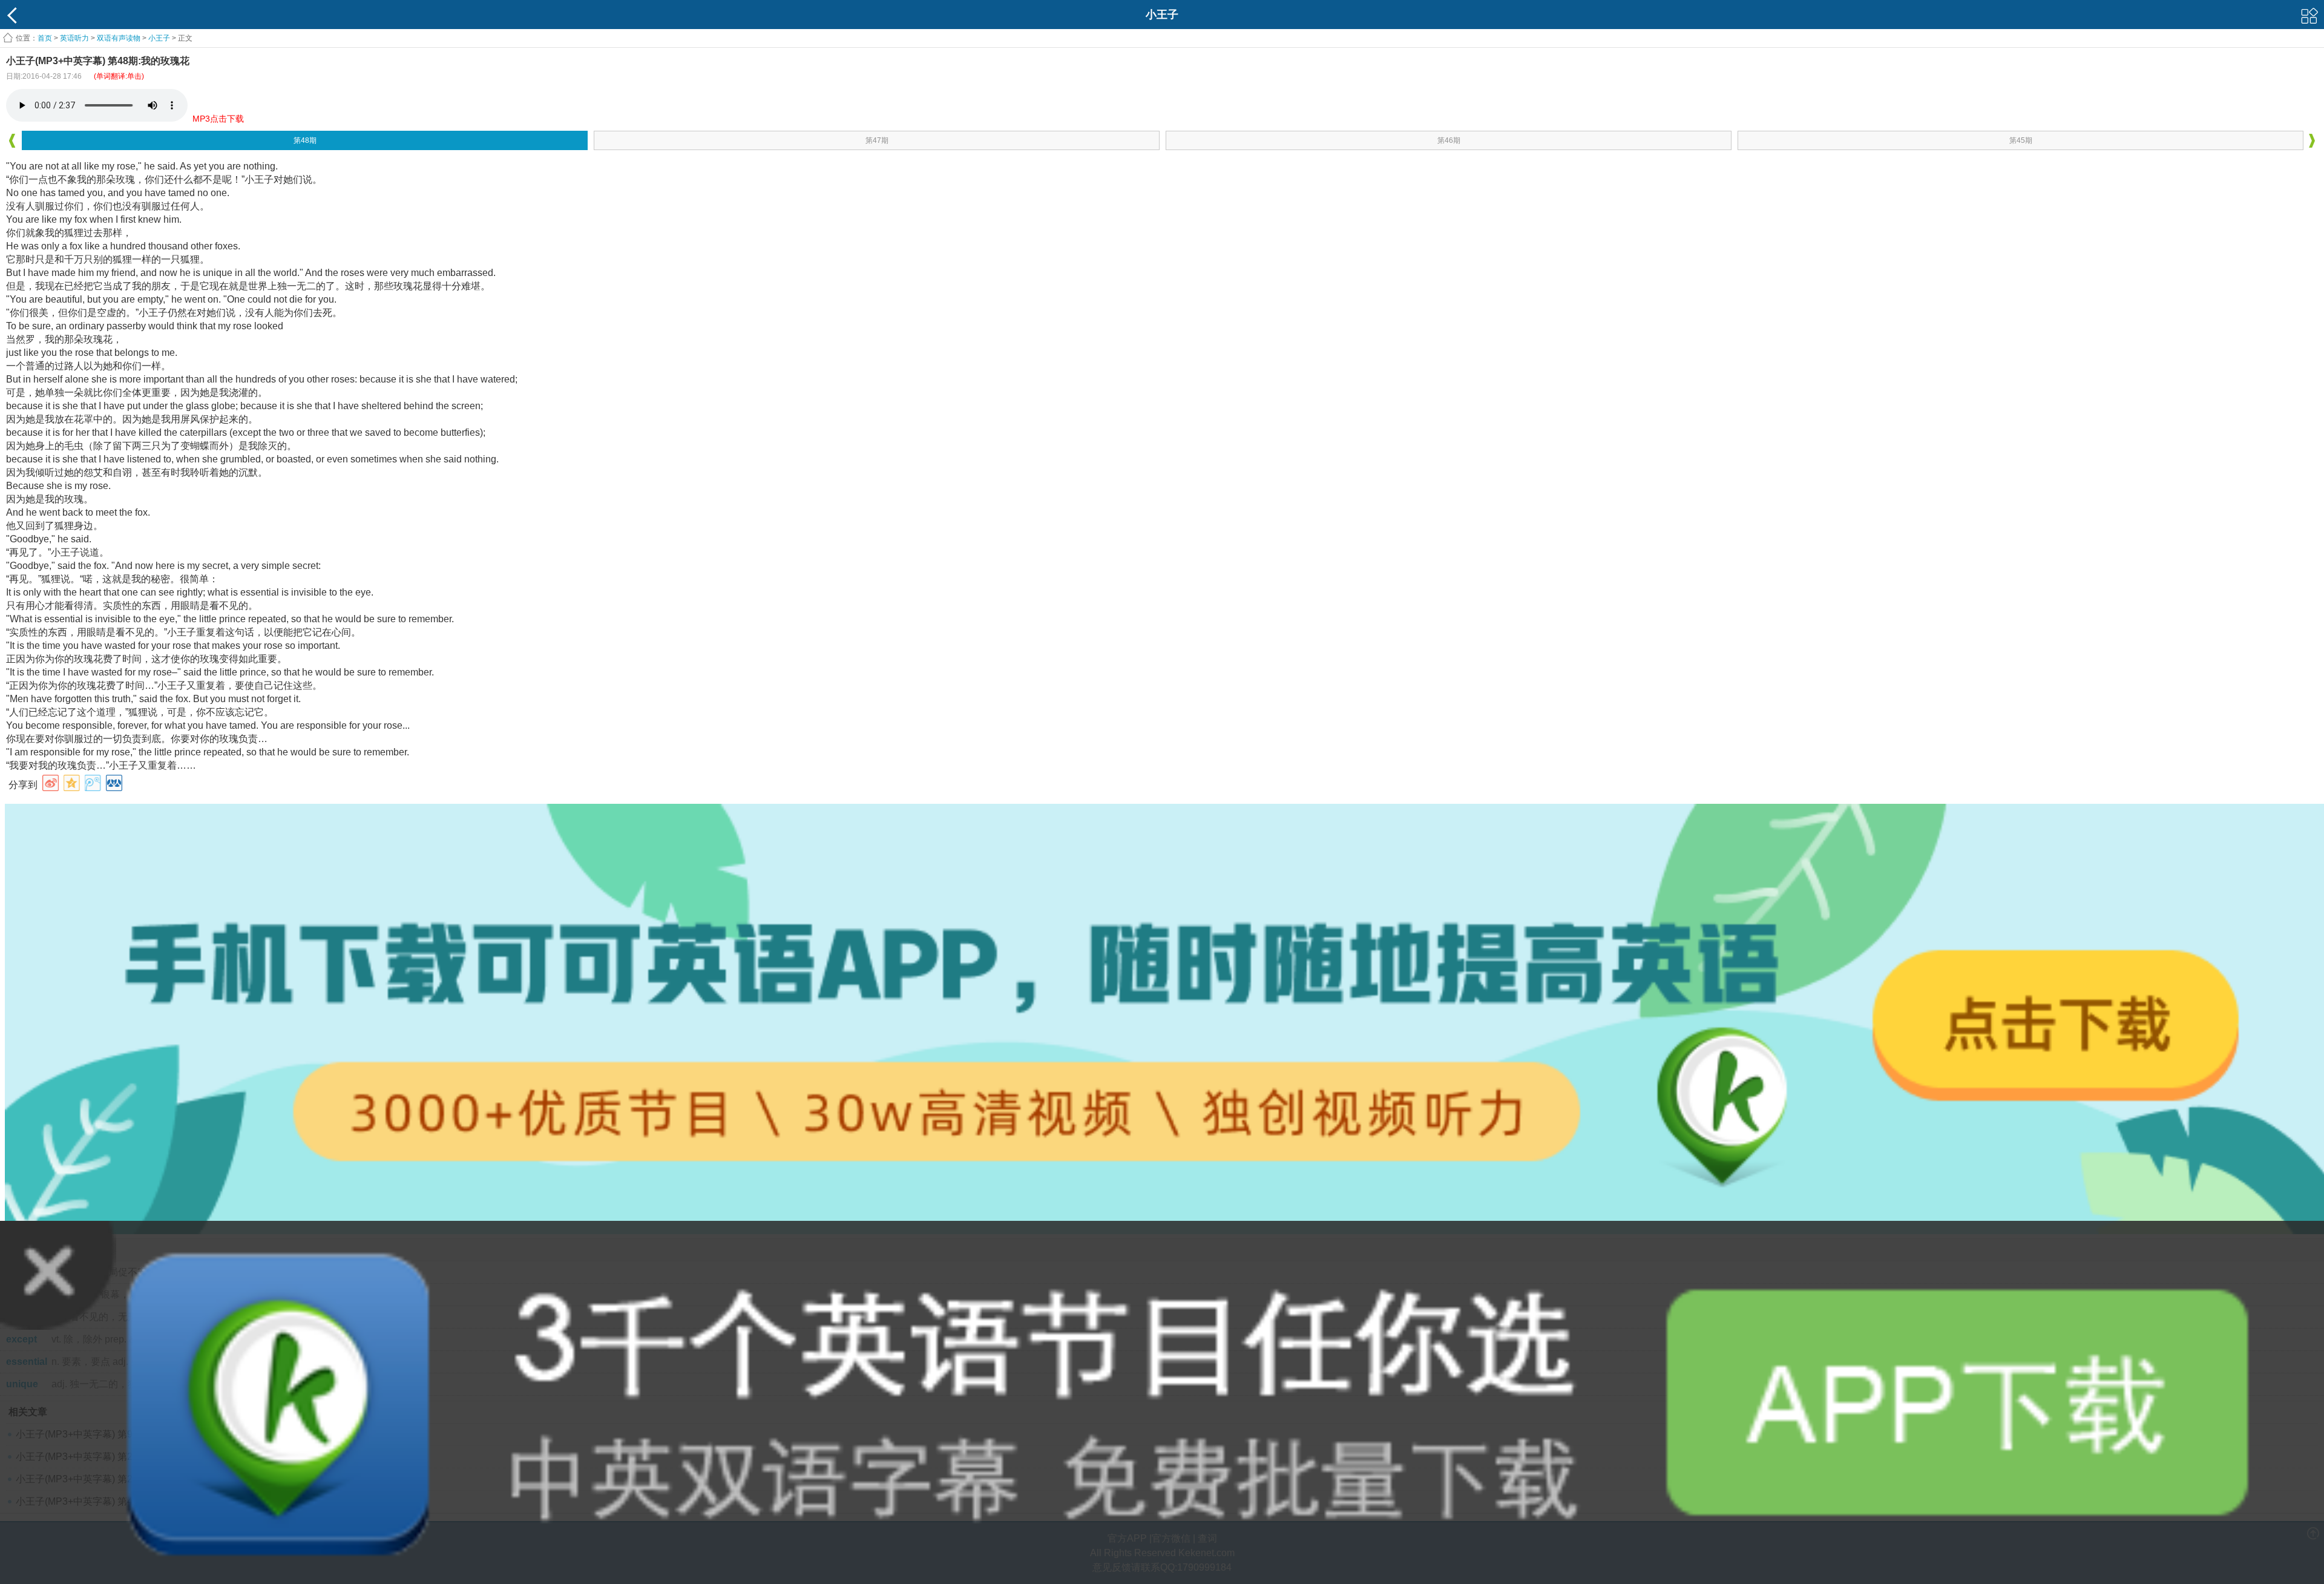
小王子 (159, 38)
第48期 (305, 140)
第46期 (1449, 140)
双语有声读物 (119, 38)
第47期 (877, 140)
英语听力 (74, 38)
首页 (45, 38)
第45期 (2021, 140)
